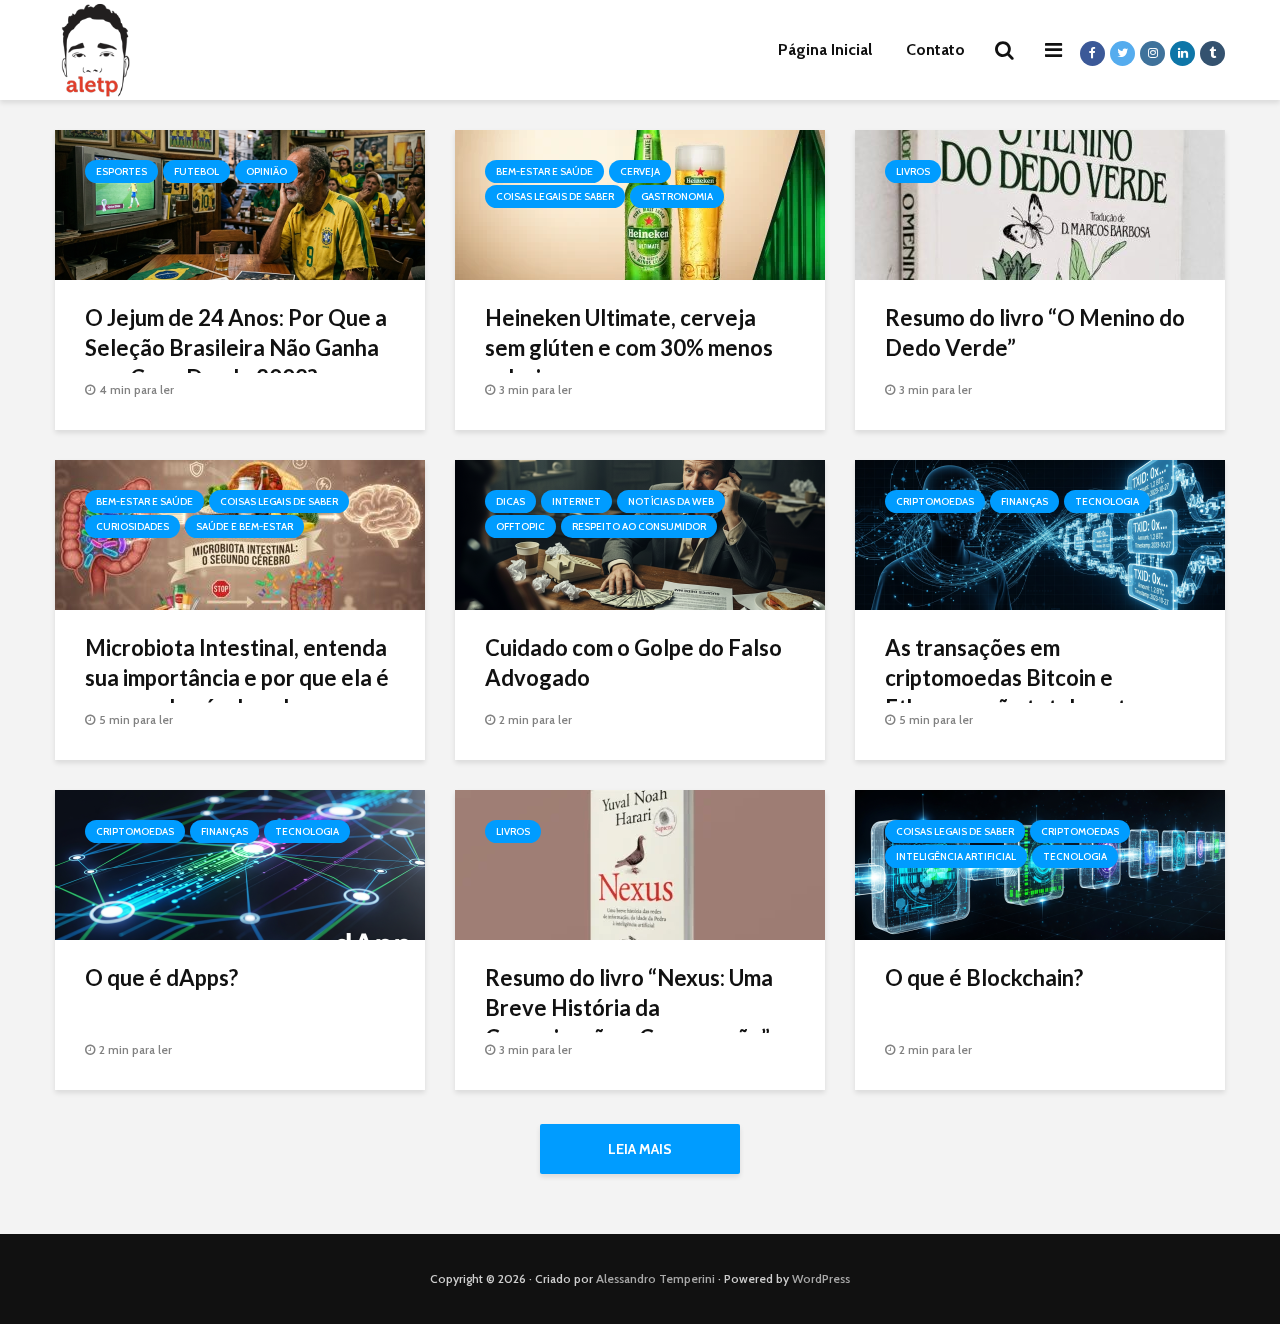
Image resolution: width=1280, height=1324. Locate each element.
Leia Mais (640, 1149)
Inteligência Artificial (956, 856)
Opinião (266, 171)
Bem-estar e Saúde (544, 171)
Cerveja (640, 171)
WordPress (821, 1278)
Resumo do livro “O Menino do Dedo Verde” (1035, 332)
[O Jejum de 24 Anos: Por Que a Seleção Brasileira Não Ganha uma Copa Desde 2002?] (240, 203)
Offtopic (520, 526)
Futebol (196, 171)
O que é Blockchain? (984, 977)
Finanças (1024, 501)
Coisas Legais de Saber (555, 196)
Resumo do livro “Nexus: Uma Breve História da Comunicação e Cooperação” (629, 1007)
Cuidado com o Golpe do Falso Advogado (633, 662)
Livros (913, 171)
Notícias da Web (671, 501)
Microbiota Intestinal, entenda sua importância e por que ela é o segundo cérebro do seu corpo (237, 692)
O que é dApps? (161, 977)
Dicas (510, 501)
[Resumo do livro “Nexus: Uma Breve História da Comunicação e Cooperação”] (640, 863)
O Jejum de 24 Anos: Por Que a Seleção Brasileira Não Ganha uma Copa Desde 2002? (236, 347)
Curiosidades (132, 526)
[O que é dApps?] (240, 863)
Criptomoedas (935, 501)
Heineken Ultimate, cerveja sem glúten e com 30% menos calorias (629, 347)
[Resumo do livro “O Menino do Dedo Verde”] (1040, 203)
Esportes (121, 171)
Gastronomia (677, 196)
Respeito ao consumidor (639, 526)
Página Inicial (825, 49)
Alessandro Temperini (655, 1278)
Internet (576, 501)
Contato (935, 49)
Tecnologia (1107, 501)
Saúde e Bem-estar (244, 526)
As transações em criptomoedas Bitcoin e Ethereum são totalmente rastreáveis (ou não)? (1012, 692)
